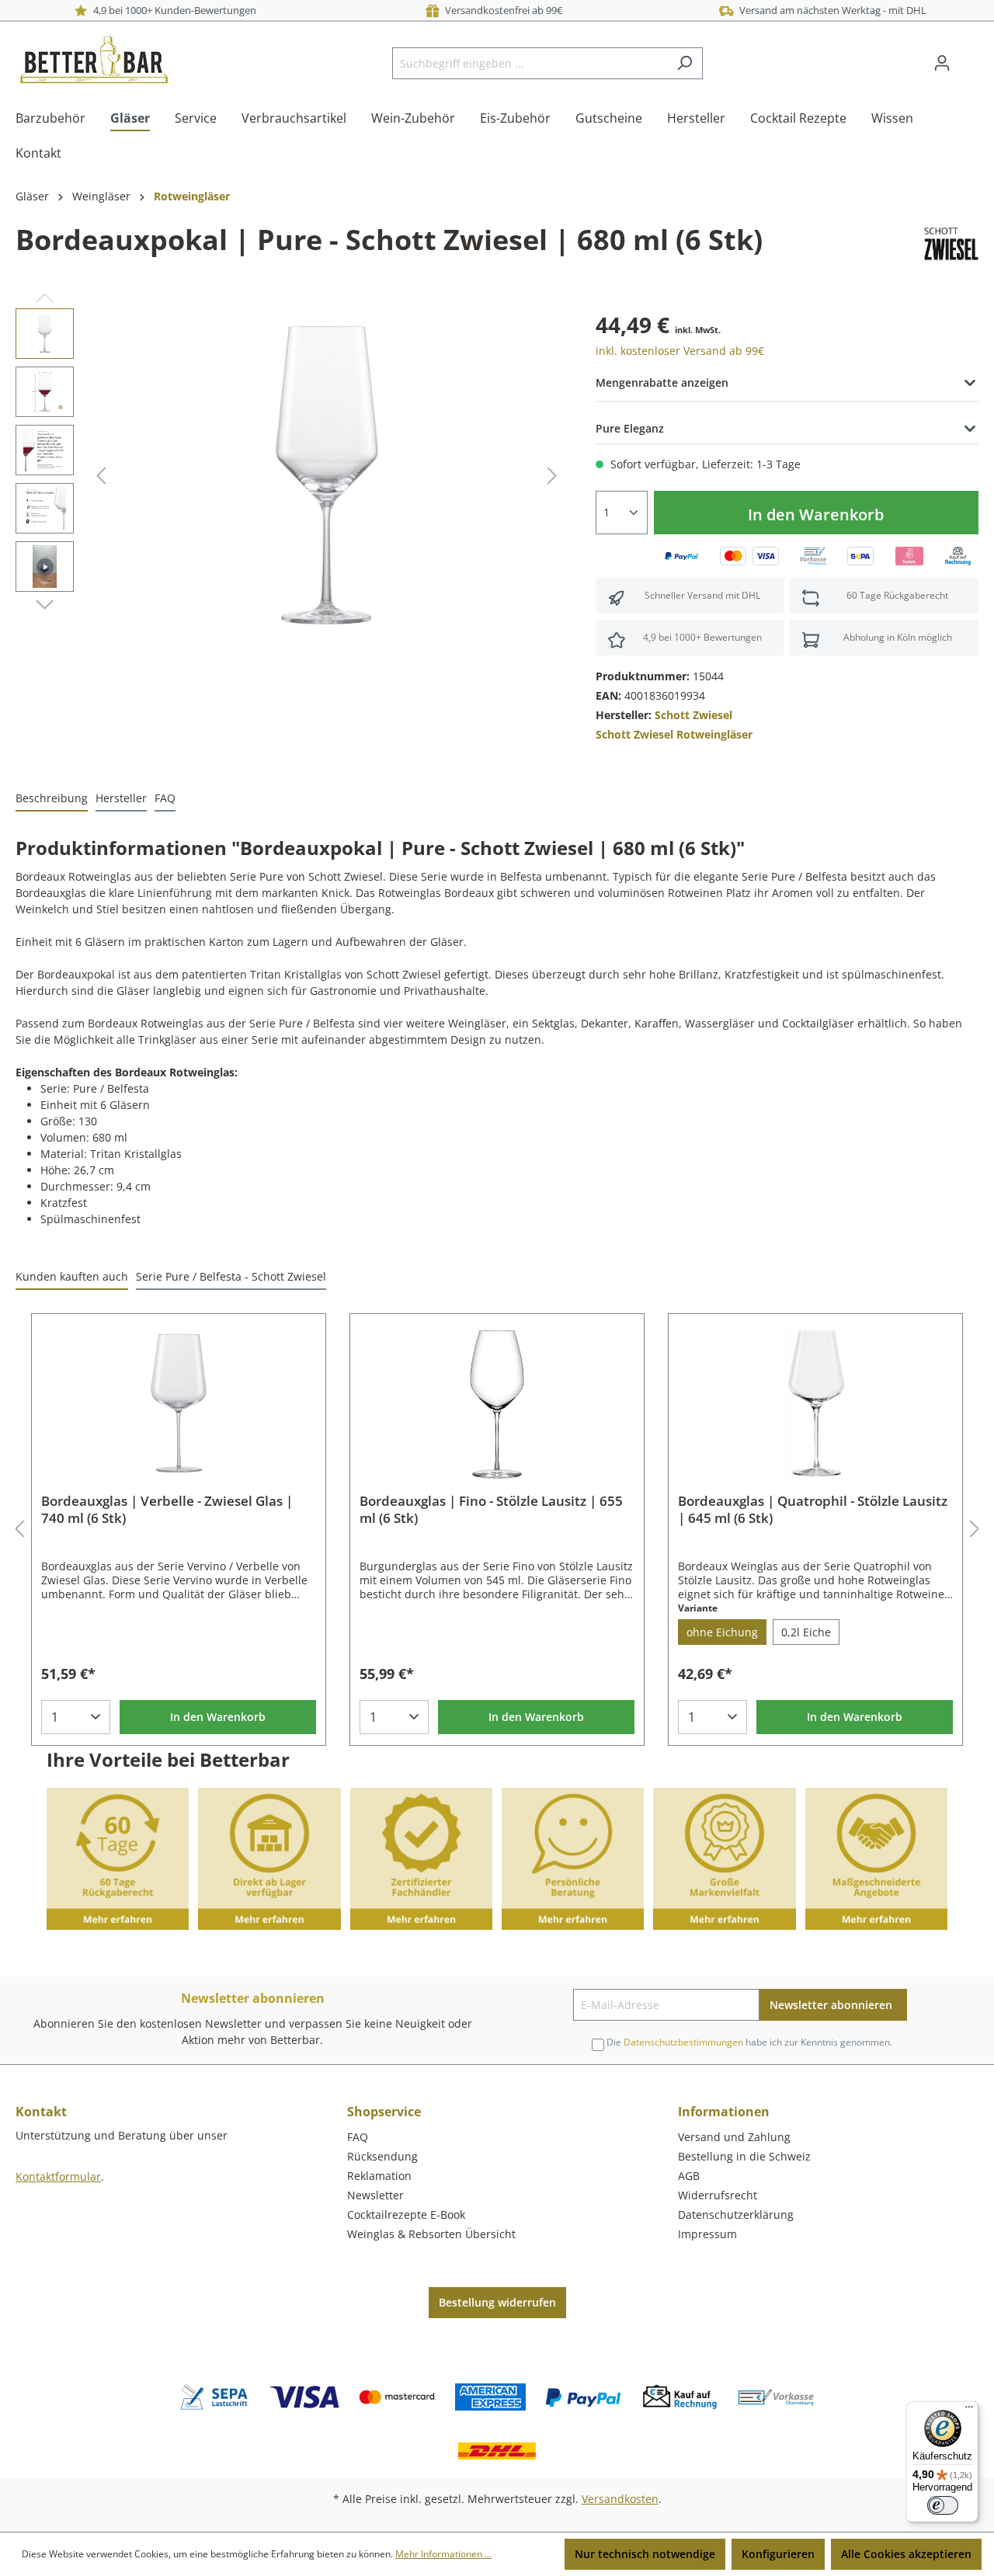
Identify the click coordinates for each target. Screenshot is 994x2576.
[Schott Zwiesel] (951, 243)
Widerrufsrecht (718, 2195)
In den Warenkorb (816, 515)
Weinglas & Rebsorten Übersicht (431, 2234)
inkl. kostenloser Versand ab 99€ (680, 351)
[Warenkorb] (969, 57)
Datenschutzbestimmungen (683, 2042)
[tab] (52, 799)
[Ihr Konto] (942, 63)
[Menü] (969, 2411)
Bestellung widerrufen (497, 2302)
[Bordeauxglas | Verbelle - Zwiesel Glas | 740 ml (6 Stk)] (179, 1403)
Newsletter (375, 2195)
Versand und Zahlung (734, 2137)
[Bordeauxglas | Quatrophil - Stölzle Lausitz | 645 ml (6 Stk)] (815, 1403)
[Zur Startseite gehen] (93, 60)
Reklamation (379, 2176)
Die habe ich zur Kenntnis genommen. (749, 2042)
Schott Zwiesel (693, 715)
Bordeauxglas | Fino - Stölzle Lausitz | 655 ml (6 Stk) (491, 1510)
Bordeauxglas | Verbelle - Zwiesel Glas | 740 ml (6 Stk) (167, 1510)
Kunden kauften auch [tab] (72, 1276)
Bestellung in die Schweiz (744, 2156)
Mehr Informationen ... (443, 2554)
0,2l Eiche (806, 1632)
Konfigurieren (778, 2554)
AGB (689, 2176)
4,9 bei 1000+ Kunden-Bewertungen (172, 10)
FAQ (358, 2137)
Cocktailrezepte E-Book (406, 2214)
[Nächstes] (552, 476)
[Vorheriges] (101, 476)
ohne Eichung (722, 1632)
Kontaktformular (58, 2176)
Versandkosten (620, 2499)
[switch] (943, 2505)
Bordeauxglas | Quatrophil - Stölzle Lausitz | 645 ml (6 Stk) (813, 1510)
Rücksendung (382, 2156)
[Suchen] (685, 63)
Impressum (707, 2234)
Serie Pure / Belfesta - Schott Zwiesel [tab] (231, 1276)
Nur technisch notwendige (645, 2554)
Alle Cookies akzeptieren (906, 2554)
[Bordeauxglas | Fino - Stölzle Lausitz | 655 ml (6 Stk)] (497, 1403)
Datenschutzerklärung (736, 2214)
